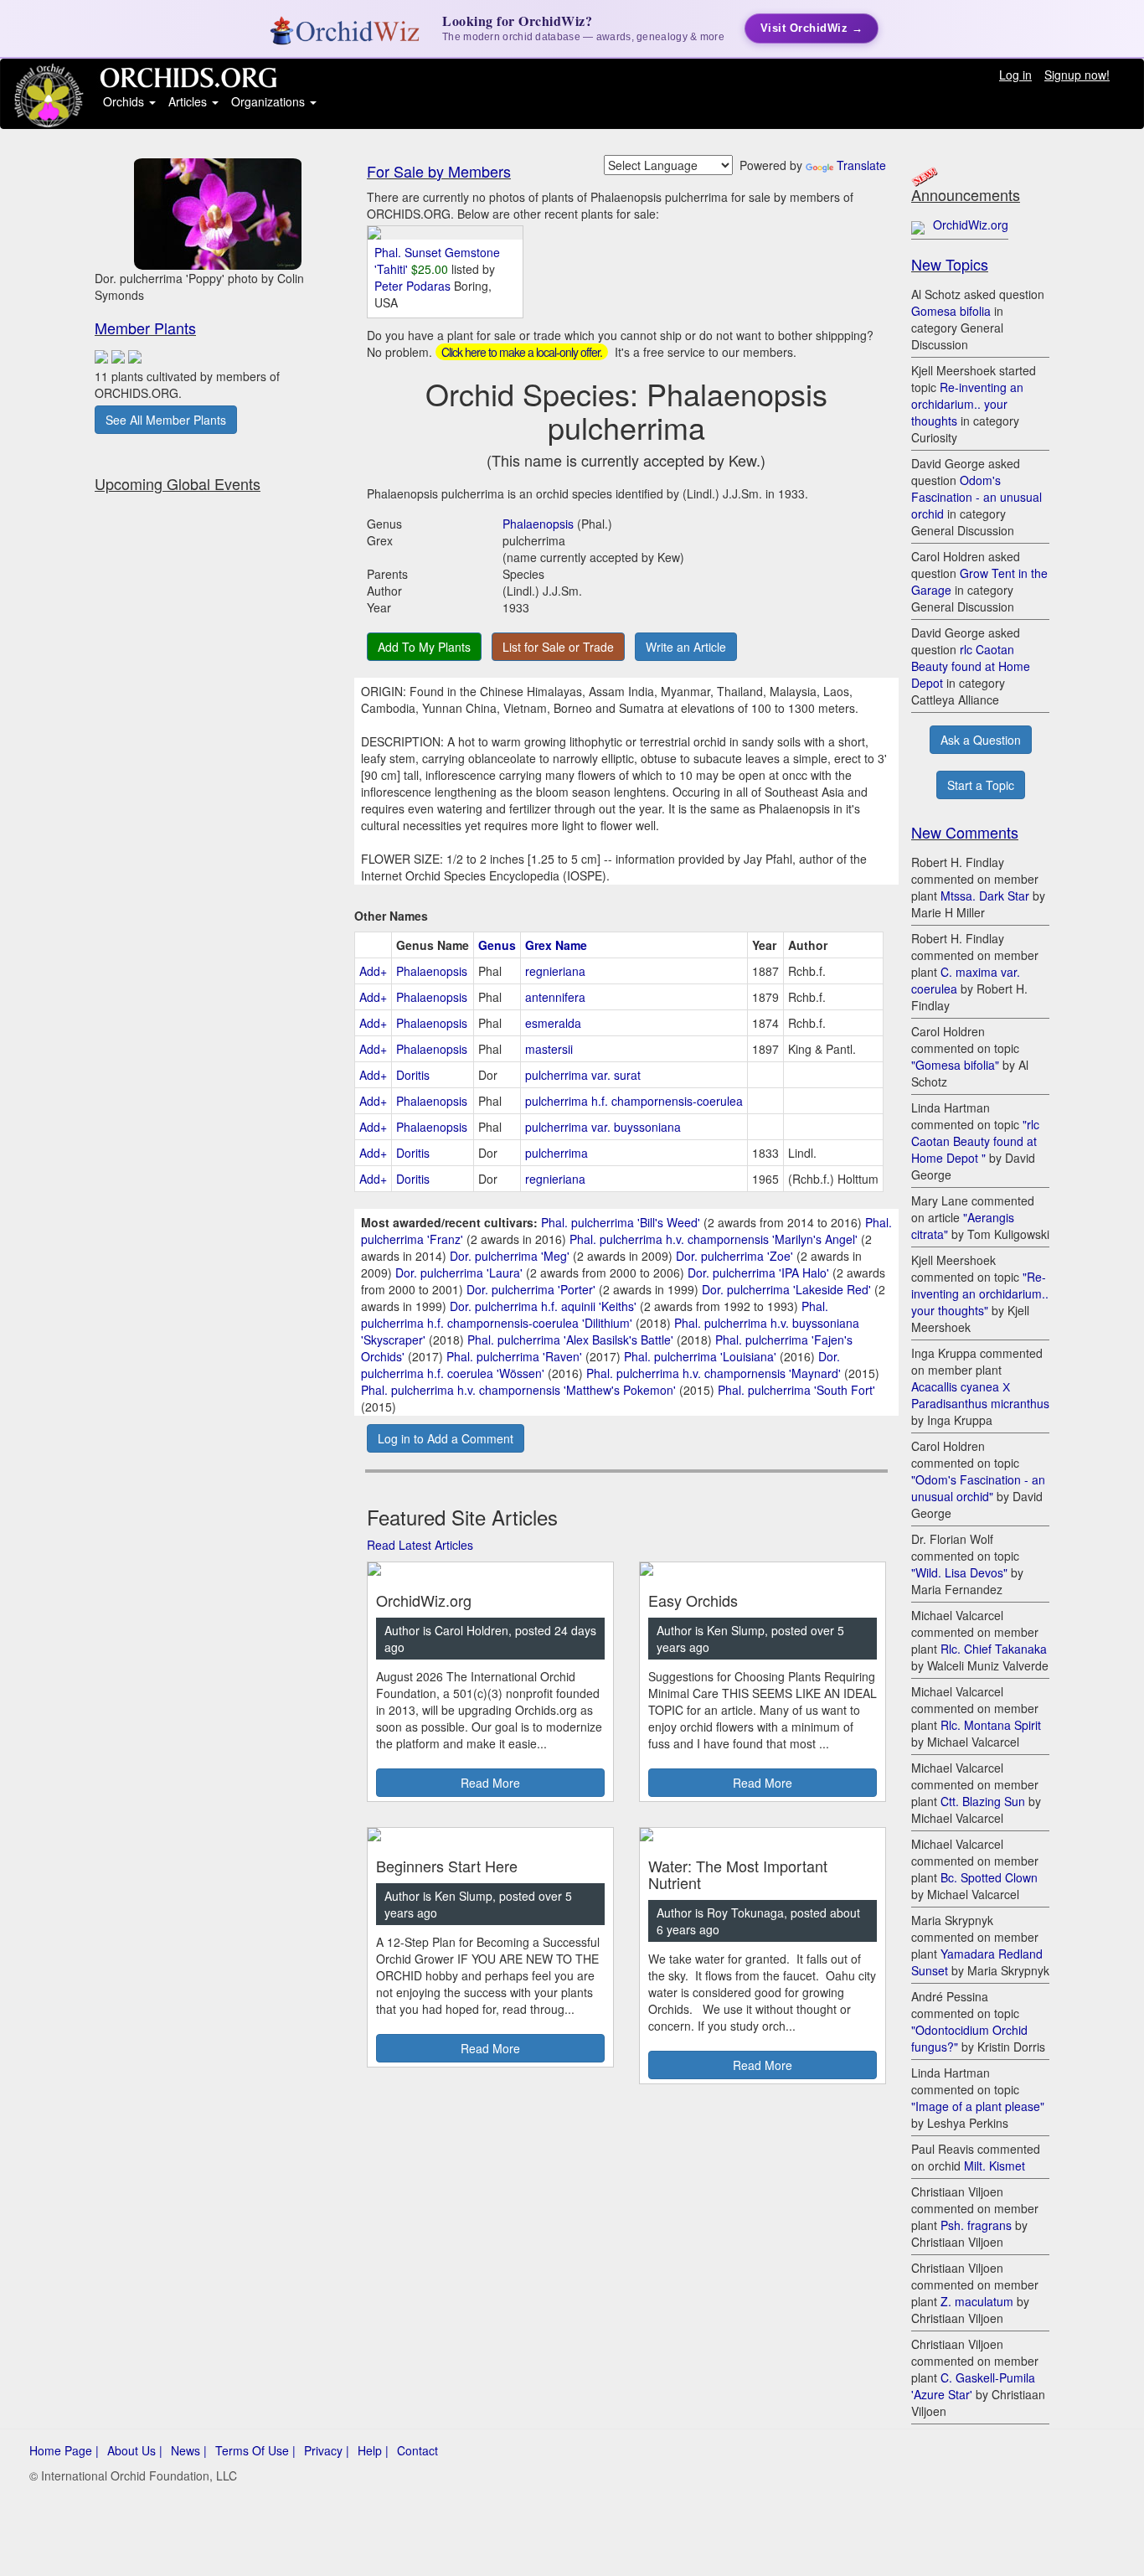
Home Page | (64, 2450)
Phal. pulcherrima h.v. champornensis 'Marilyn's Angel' (714, 1239)
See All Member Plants (166, 420)
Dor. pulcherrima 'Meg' (510, 1256)
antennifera (555, 997)
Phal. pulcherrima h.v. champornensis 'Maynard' (714, 1373)
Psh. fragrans (976, 2225)
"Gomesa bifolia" (955, 1065)
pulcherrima (557, 1153)
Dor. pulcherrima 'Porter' (531, 1289)
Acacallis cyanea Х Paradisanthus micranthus (980, 1395)
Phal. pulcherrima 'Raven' (514, 1356)
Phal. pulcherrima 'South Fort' (796, 1390)
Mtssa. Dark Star (985, 896)
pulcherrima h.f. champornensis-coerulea (634, 1101)
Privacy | (327, 2450)
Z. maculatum (977, 2301)
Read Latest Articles (420, 1545)
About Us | (135, 2450)
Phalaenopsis (538, 524)
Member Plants (145, 328)
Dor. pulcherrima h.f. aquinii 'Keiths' (543, 1306)
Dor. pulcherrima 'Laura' (459, 1273)
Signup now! (1077, 75)
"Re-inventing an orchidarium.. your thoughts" (980, 1293)
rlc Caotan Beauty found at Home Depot (971, 666)
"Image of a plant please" (978, 2106)
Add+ (373, 971)
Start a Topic (981, 785)
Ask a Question (981, 740)
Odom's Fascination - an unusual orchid (977, 497)
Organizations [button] (270, 101)
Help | (373, 2450)
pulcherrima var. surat (583, 1075)
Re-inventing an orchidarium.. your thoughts (967, 404)
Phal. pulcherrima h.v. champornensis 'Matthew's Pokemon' (518, 1390)
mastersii (549, 1049)
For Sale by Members (439, 171)
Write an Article (686, 647)
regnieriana (555, 971)
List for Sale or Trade (558, 647)
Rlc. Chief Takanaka (994, 1649)
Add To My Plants (424, 647)
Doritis (413, 1075)
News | (189, 2450)
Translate (861, 165)
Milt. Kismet (995, 2166)
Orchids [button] (125, 101)
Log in (1015, 75)
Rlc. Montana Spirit (991, 1725)
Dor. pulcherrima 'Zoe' (734, 1256)
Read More (490, 1783)
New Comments (965, 832)
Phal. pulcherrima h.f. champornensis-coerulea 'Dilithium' (595, 1314)
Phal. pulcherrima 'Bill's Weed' (621, 1222)
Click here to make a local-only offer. (522, 352)
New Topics (950, 264)
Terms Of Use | (255, 2450)
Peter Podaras (414, 286)
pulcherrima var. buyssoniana (603, 1127)
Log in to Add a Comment (446, 1438)
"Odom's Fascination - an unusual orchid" (978, 1488)
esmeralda (553, 1023)
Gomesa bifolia (951, 311)
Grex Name (556, 945)
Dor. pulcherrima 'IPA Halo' (758, 1273)
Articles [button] (189, 101)
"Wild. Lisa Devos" (959, 1572)
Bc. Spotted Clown (989, 1877)
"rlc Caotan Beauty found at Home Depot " (975, 1141)
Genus (497, 945)
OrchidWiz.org (971, 225)
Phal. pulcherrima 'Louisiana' (700, 1356)
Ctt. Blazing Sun (983, 1801)
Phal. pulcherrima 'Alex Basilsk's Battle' (570, 1340)
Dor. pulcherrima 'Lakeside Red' (786, 1289)
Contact (417, 2450)
